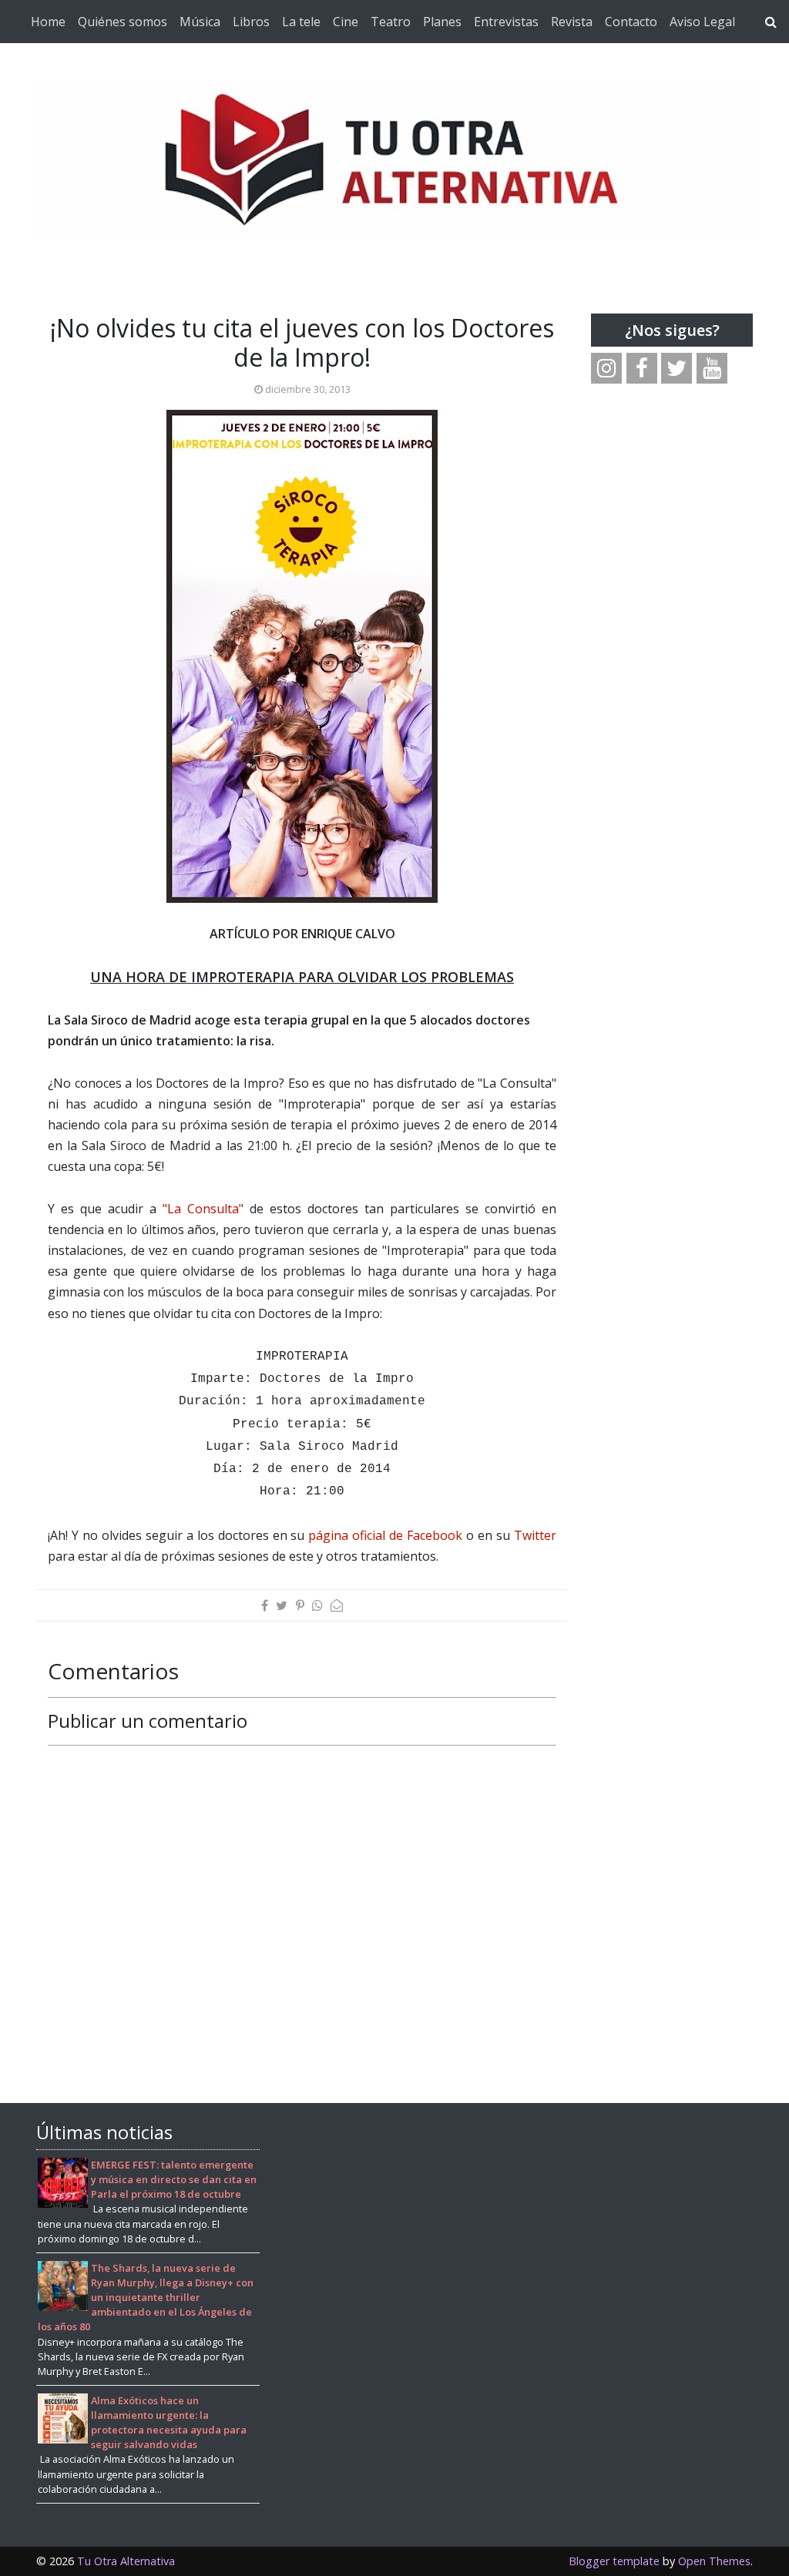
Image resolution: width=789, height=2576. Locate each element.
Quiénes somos (123, 22)
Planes (442, 22)
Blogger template (614, 2561)
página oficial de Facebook (385, 1535)
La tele (301, 22)
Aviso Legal (702, 22)
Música (200, 22)
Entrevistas (506, 22)
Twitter (535, 1535)
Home (48, 22)
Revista (572, 22)
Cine (346, 22)
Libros (251, 22)
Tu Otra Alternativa (126, 2561)
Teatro (391, 22)
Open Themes (714, 2561)
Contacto (631, 22)
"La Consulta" (203, 1209)
